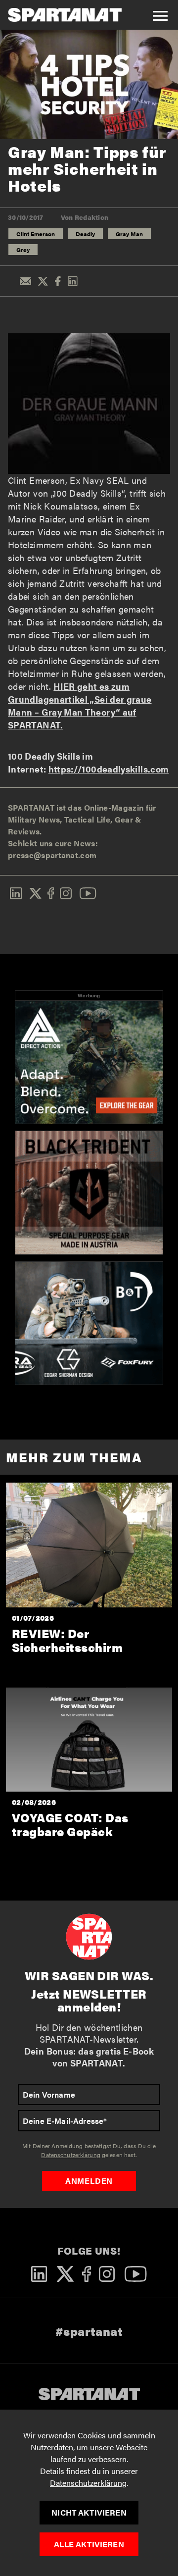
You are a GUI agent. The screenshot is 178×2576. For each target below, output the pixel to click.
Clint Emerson (36, 234)
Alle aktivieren (89, 2544)
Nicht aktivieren (89, 2512)
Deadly (85, 234)
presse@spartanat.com (52, 855)
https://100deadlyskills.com (109, 769)
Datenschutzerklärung (88, 2483)
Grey (23, 250)
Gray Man (129, 234)
